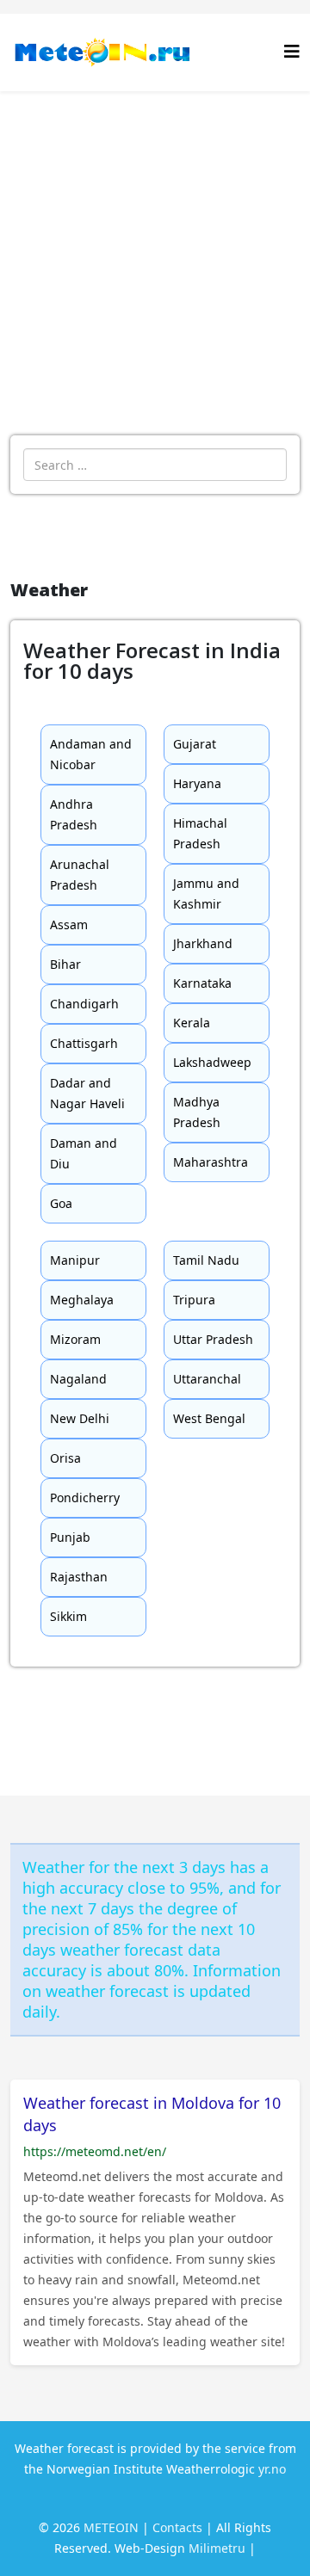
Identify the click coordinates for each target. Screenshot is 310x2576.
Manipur (75, 1260)
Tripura (194, 1300)
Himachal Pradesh (200, 833)
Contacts (177, 2527)
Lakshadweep (212, 1062)
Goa (61, 1203)
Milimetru (217, 2548)
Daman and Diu (84, 1153)
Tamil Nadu (206, 1260)
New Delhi (80, 1418)
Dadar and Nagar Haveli (87, 1093)
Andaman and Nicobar (91, 754)
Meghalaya (82, 1300)
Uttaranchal (207, 1379)
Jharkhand (203, 943)
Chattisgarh (84, 1043)
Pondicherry (85, 1498)
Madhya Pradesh (197, 1112)
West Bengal (209, 1418)
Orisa (65, 1458)
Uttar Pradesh (213, 1339)
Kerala (192, 1023)
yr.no (272, 2469)
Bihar (65, 964)
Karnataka (202, 983)
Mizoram (75, 1339)
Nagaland (78, 1379)
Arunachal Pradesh (80, 875)
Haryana (197, 783)
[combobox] (155, 465)
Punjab (70, 1537)
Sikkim (68, 1616)
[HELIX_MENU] (292, 51)
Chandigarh (84, 1004)
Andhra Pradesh (74, 814)
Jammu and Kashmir (206, 894)
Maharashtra (211, 1162)
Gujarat (195, 744)
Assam (69, 924)
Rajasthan (79, 1577)
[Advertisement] (155, 255)
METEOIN (111, 2527)
